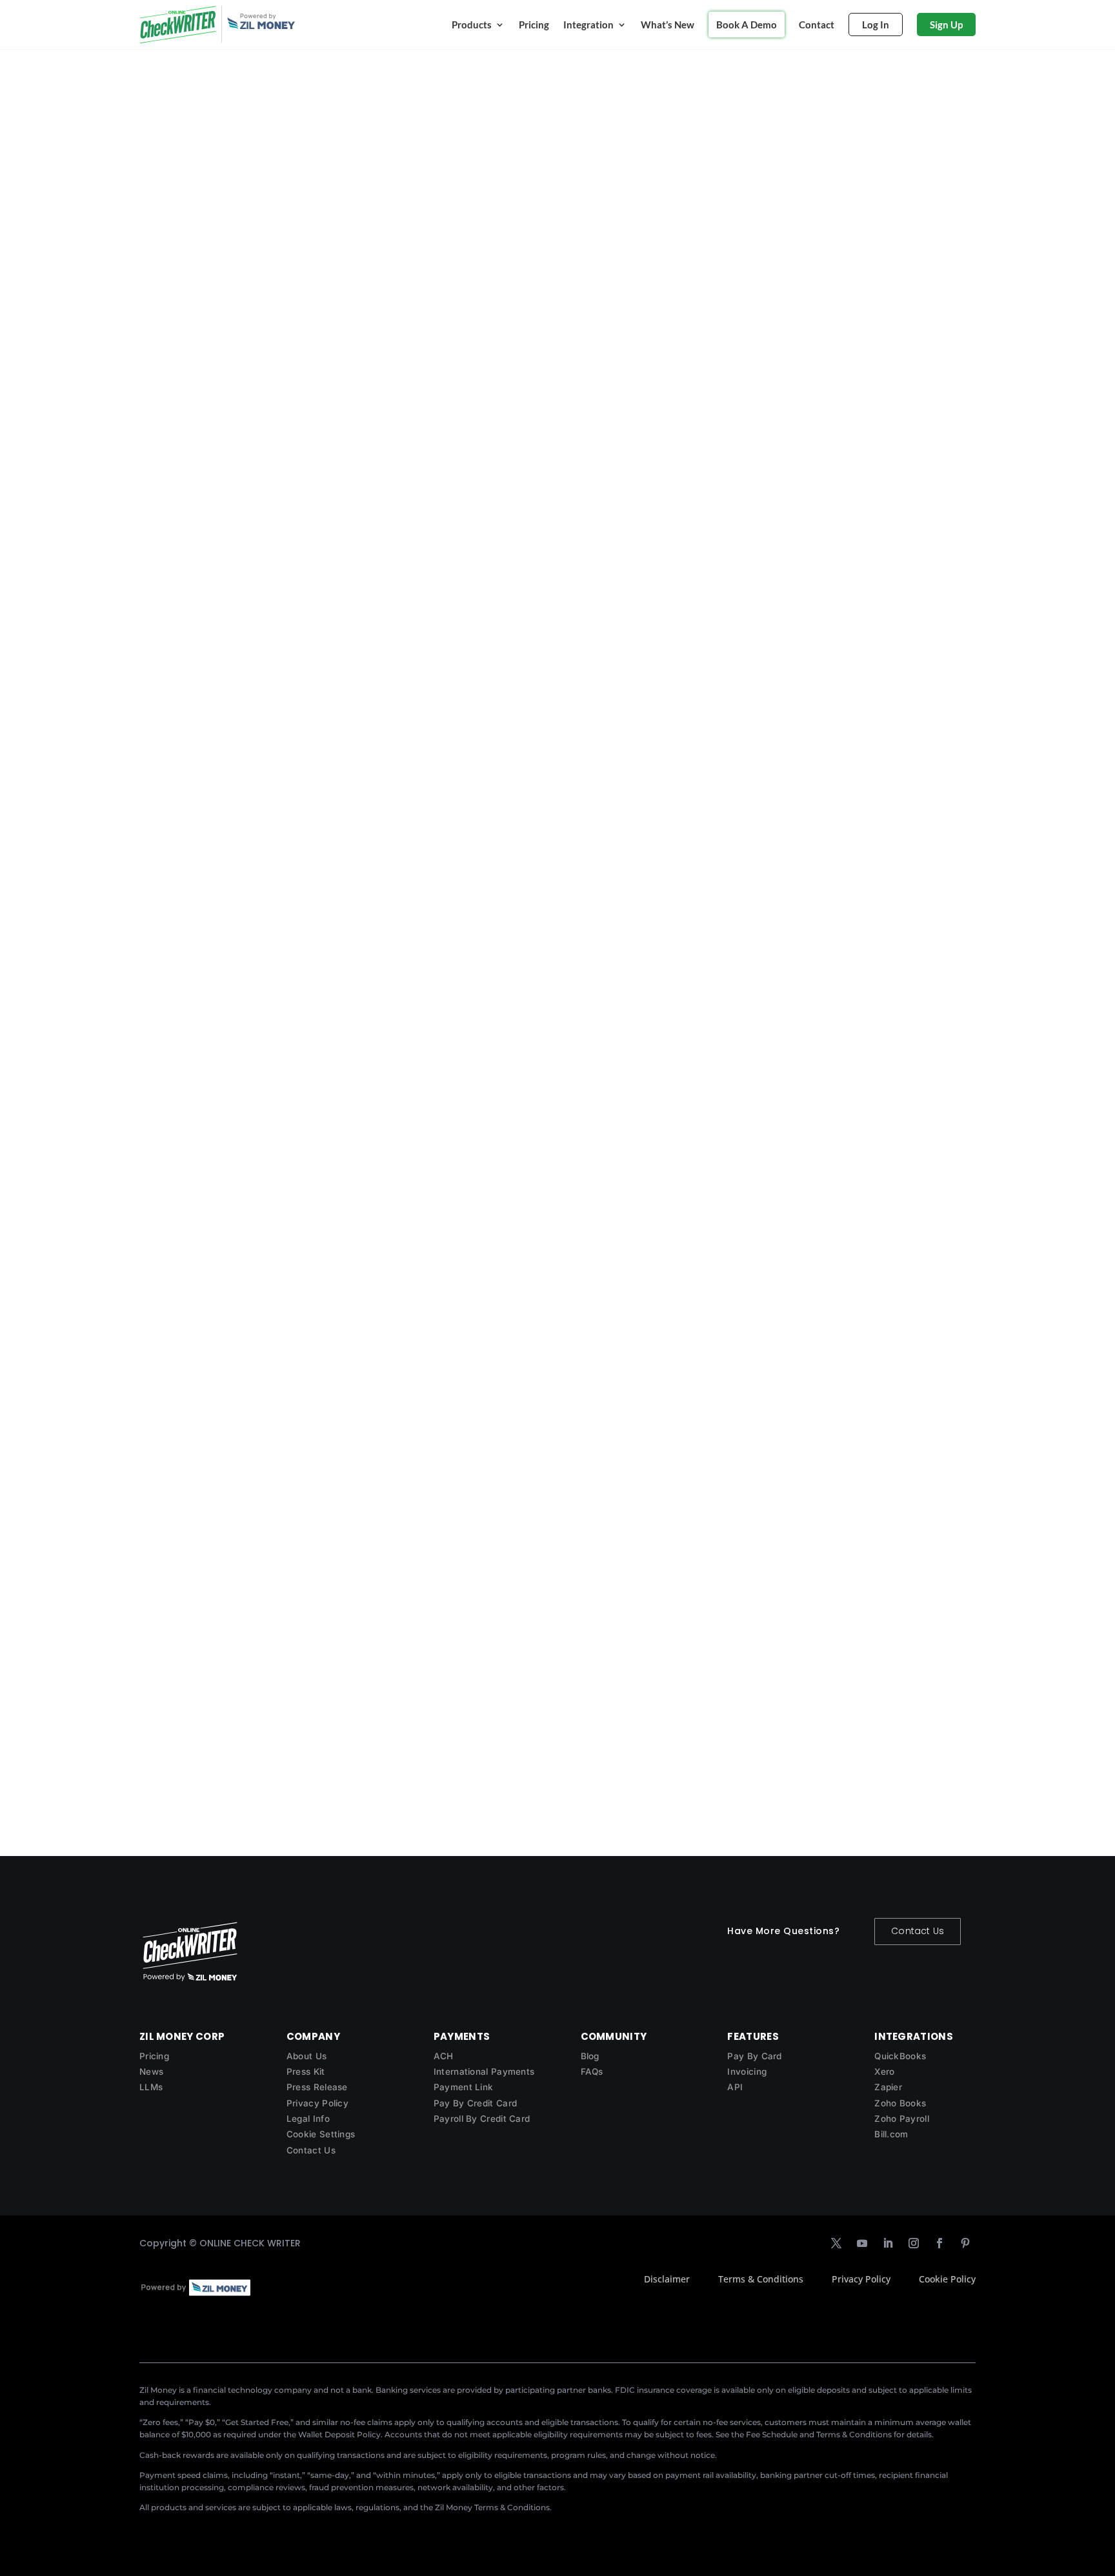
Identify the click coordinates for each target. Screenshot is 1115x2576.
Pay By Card (754, 2056)
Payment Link (464, 2087)
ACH (444, 2056)
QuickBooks (900, 2056)
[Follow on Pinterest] (965, 2243)
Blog (590, 2056)
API (735, 2087)
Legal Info (308, 2119)
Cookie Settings (321, 2134)
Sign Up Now (341, 260)
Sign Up (946, 25)
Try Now (176, 668)
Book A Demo (747, 25)
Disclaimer (667, 2279)
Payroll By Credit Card (482, 2119)
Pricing (534, 25)
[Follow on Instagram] (914, 2243)
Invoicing (747, 2072)
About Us (306, 2056)
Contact (817, 25)
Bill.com (891, 2134)
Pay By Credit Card (475, 2103)
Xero (884, 2072)
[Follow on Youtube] (862, 2243)
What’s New (668, 25)
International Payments (484, 2072)
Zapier (888, 2087)
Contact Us (918, 1931)
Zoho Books (900, 2103)
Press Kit (306, 2072)
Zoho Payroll (902, 2119)
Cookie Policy (947, 2279)
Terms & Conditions (761, 2279)
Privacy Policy (317, 2103)
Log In (876, 25)
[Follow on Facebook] (939, 2243)
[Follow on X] (836, 2243)
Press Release (317, 2087)
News (151, 2072)
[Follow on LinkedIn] (888, 2243)
